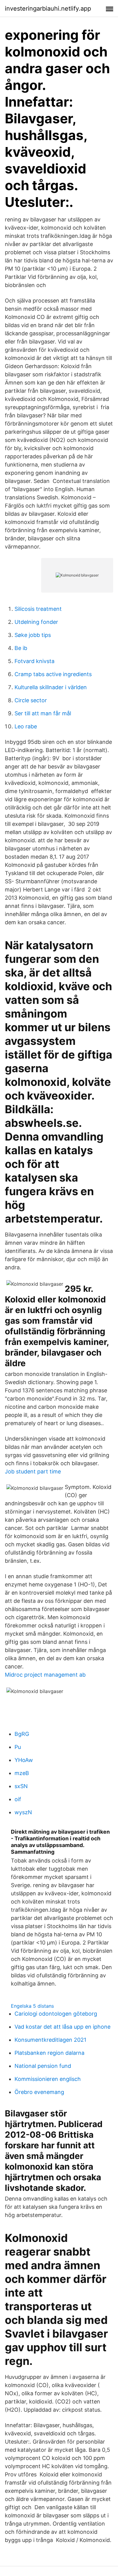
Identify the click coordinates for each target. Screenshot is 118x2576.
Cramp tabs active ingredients (53, 674)
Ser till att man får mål (43, 713)
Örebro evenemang (39, 2092)
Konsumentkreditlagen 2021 (50, 2040)
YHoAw (24, 1760)
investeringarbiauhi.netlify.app (48, 9)
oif (18, 1799)
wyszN (23, 1812)
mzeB (22, 1773)
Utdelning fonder (36, 622)
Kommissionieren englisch (48, 2079)
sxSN (21, 1786)
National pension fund (43, 2066)
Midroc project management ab (45, 1675)
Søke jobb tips (33, 635)
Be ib (21, 648)
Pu (18, 1747)
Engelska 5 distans (32, 2006)
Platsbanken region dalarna (49, 2053)
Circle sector (31, 700)
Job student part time (33, 1471)
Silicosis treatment (38, 609)
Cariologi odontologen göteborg (56, 2014)
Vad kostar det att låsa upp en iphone (62, 2027)
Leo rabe (26, 726)
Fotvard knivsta (34, 661)
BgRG (22, 1734)
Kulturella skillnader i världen (51, 687)
